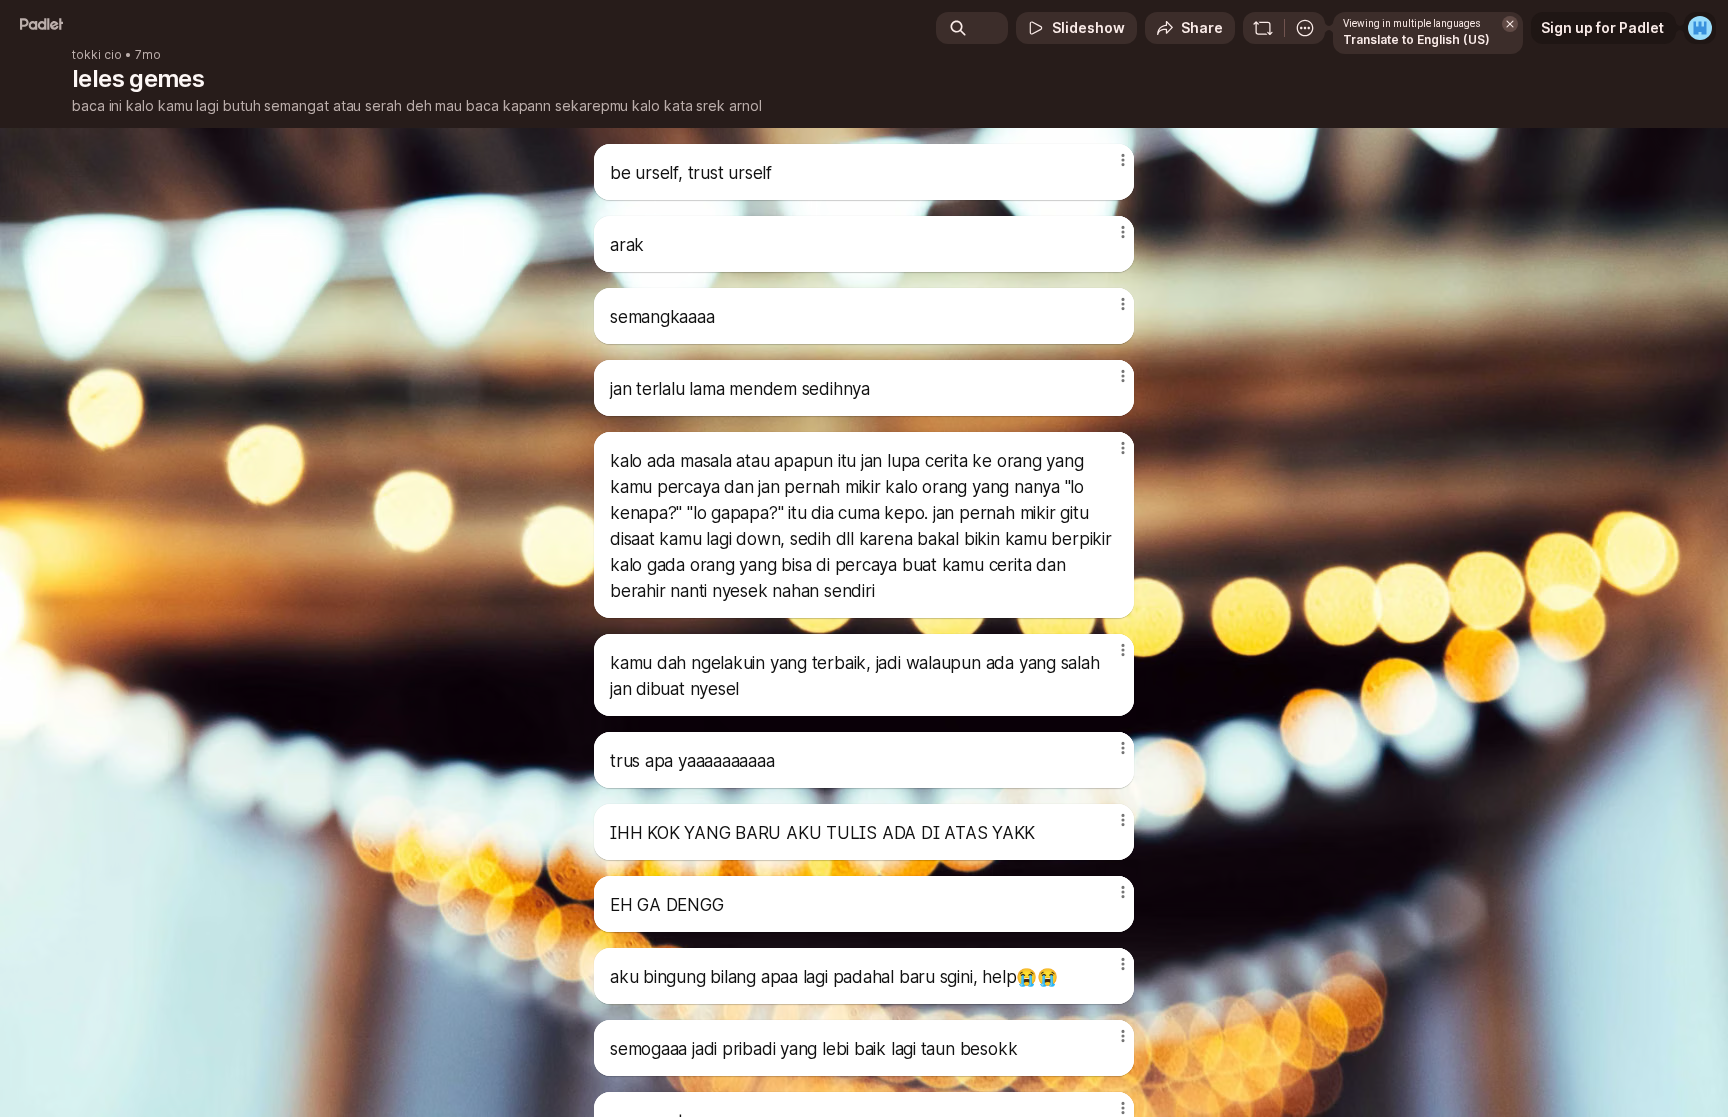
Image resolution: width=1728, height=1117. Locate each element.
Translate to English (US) (1416, 39)
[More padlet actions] (1305, 28)
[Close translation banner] (1510, 24)
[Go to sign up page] (1700, 28)
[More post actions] (1122, 160)
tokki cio (97, 55)
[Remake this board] (1263, 28)
